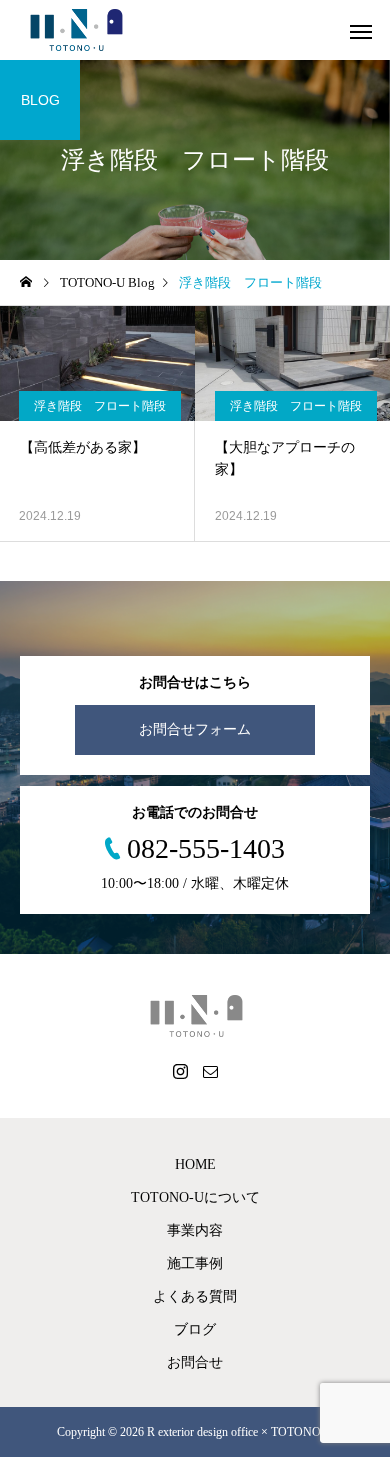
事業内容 (195, 1230)
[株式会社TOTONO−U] (75, 30)
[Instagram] (180, 1071)
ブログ (195, 1329)
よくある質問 (195, 1296)
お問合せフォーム (195, 729)
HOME (195, 1164)
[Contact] (210, 1071)
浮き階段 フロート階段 (100, 406)
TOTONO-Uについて (195, 1197)
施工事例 (195, 1263)
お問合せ (195, 1362)
